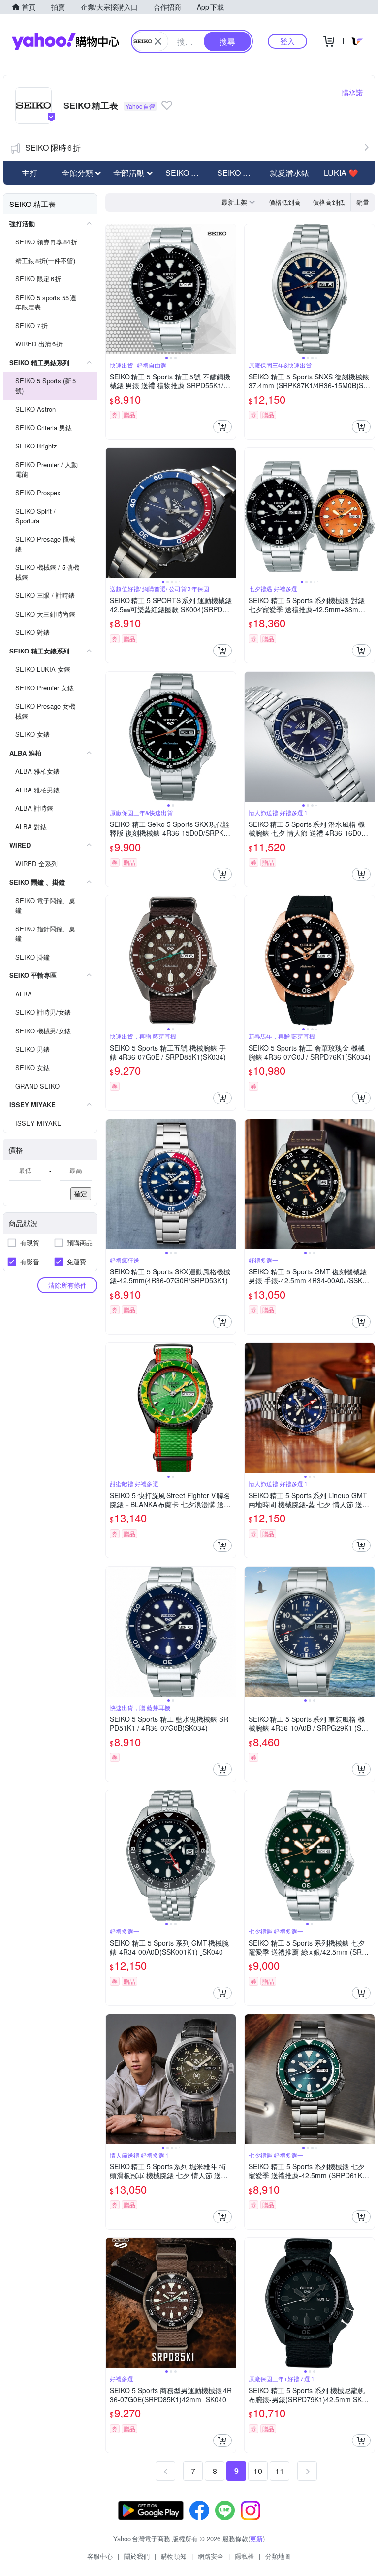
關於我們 (137, 2556)
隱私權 (244, 2556)
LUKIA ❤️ (341, 173)
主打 (30, 173)
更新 (256, 2538)
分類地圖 (278, 2556)
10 (258, 2471)
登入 (287, 41)
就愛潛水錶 (289, 173)
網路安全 (211, 2556)
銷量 (363, 202)
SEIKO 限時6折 (53, 148)
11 (280, 2471)
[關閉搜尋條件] (158, 41)
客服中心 (100, 2556)
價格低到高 (285, 202)
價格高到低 (329, 202)
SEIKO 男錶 (186, 173)
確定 (81, 1193)
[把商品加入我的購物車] (222, 427)
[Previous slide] (112, 289)
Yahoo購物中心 (65, 41)
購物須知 (174, 2556)
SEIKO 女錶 (238, 173)
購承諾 (352, 92)
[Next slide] (229, 289)
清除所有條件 (67, 1285)
